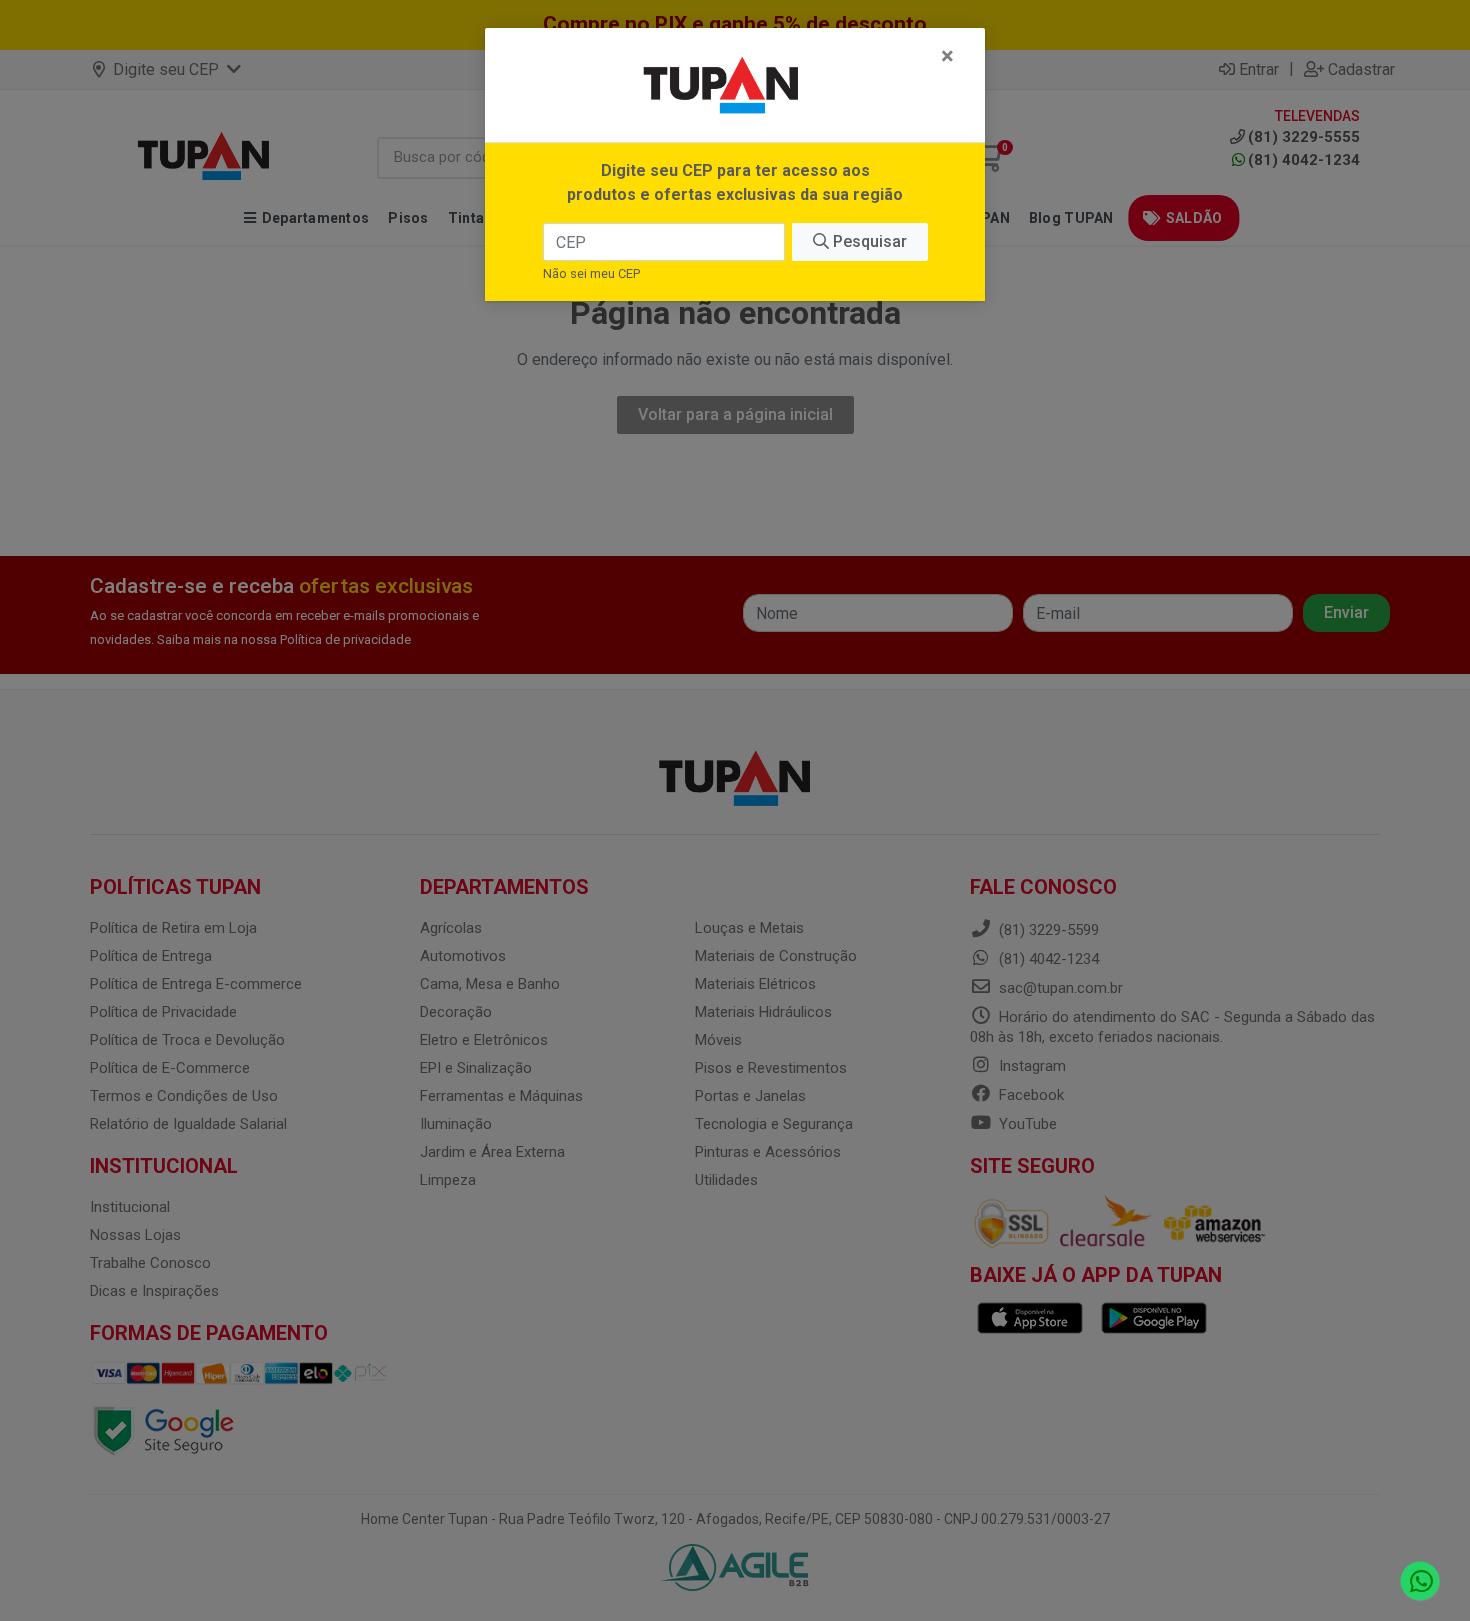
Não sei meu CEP (591, 273)
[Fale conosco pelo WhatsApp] (1420, 1581)
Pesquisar (868, 241)
